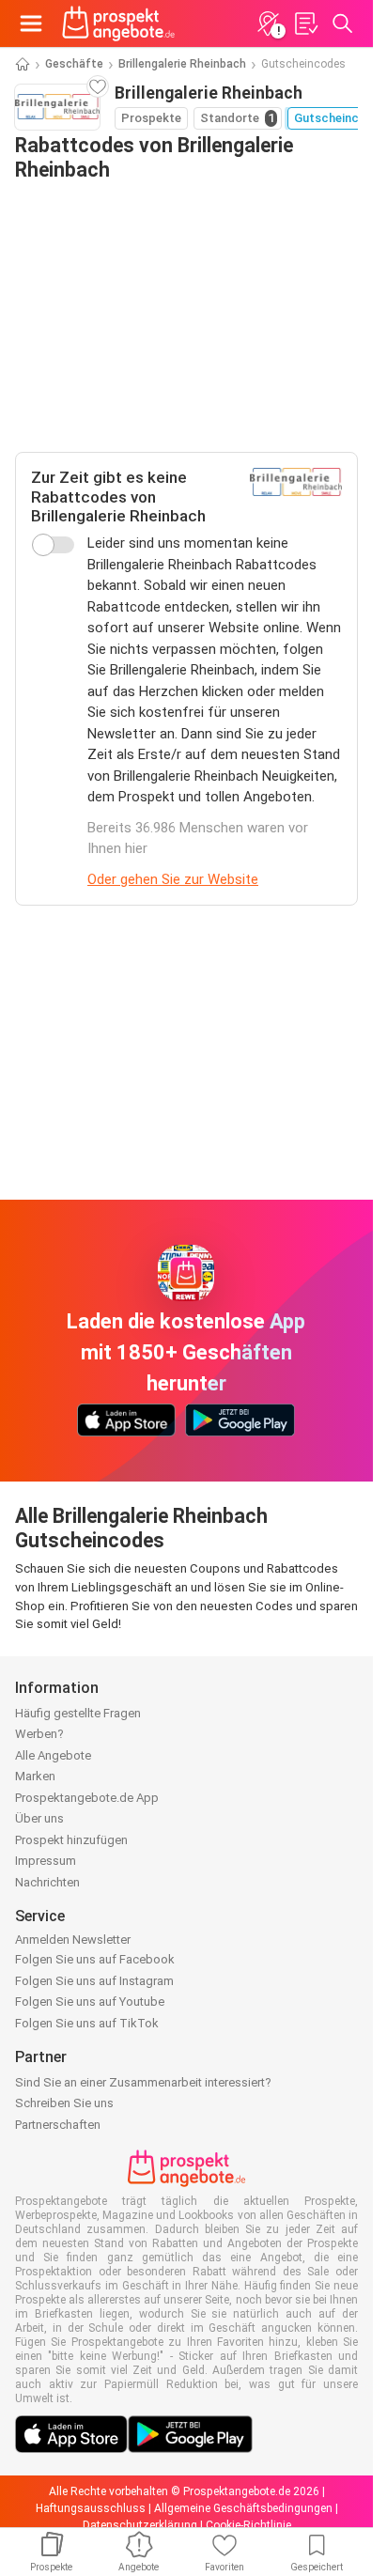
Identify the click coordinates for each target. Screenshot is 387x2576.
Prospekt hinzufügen (71, 1840)
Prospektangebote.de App (87, 1798)
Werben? (39, 1734)
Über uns (39, 1818)
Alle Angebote (53, 1755)
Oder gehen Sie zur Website (173, 879)
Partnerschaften (58, 2125)
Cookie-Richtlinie (248, 2525)
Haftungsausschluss (91, 2508)
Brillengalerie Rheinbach (182, 64)
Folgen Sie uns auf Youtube (90, 2002)
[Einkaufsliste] (305, 23)
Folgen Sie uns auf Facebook (95, 1959)
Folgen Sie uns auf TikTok (87, 2023)
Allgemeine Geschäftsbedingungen (243, 2508)
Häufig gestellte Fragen (78, 1713)
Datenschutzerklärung (140, 2525)
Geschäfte (74, 64)
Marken (35, 1776)
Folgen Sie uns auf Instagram (94, 1981)
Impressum (46, 1861)
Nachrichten (47, 1882)
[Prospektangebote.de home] (118, 23)
